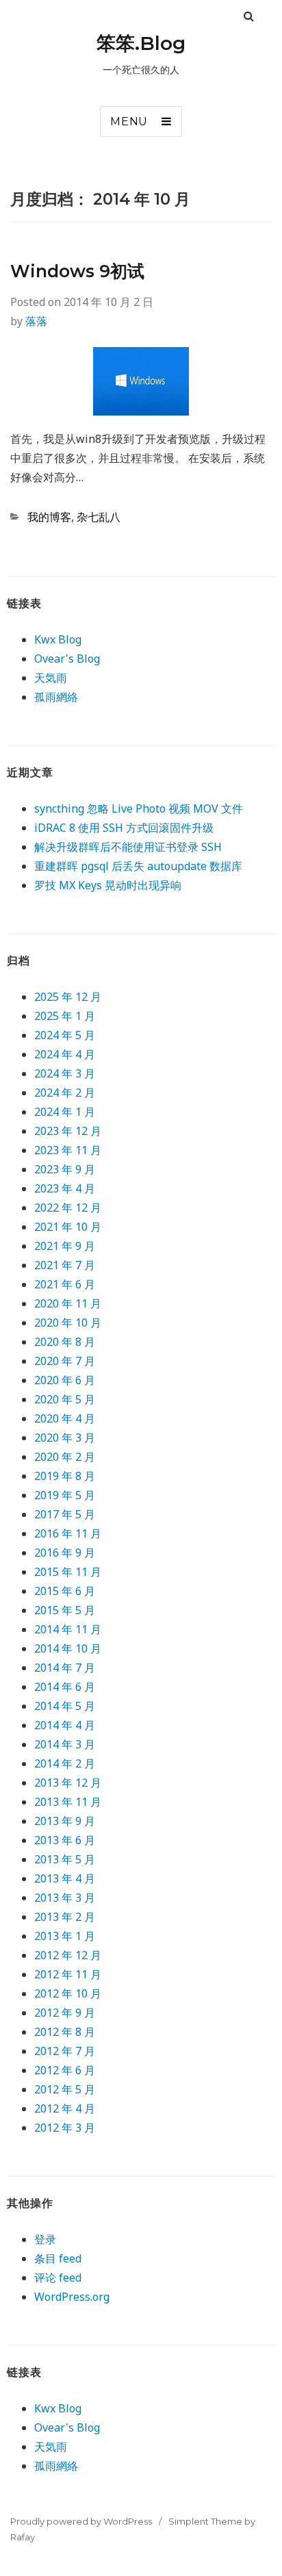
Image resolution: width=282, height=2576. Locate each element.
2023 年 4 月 (65, 1188)
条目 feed (58, 2258)
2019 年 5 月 (65, 1495)
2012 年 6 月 (65, 2070)
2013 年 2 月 (65, 1917)
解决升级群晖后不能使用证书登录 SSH (128, 847)
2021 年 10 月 (68, 1227)
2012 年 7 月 (65, 2051)
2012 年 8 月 (65, 2032)
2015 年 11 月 (68, 1572)
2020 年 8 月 (65, 1342)
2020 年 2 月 (65, 1457)
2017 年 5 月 (65, 1514)
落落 (36, 321)
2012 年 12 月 (68, 1955)
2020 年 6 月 (65, 1380)
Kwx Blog (58, 639)
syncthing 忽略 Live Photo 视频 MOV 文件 (139, 808)
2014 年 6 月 (65, 1687)
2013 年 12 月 (68, 1783)
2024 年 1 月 (65, 1112)
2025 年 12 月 (68, 997)
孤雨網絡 (56, 697)
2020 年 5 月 (65, 1399)
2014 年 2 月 (65, 1763)
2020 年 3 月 (65, 1438)
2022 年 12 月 (68, 1208)
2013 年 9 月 (65, 1821)
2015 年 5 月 (65, 1610)
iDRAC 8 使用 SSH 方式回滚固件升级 (124, 828)
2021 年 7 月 (65, 1265)
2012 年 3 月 (65, 2128)
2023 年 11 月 (68, 1150)
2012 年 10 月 (68, 1993)
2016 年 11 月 (68, 1533)
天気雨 (51, 678)
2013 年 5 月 (65, 1859)
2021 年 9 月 (65, 1246)
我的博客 (49, 517)
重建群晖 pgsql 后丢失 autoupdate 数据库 (138, 866)
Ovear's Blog (67, 659)
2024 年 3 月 (65, 1073)
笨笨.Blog (141, 43)
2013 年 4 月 (65, 1878)
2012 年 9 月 (65, 2013)
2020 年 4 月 (65, 1418)
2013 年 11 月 (68, 1802)
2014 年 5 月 (65, 1706)
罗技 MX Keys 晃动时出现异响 (108, 885)
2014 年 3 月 (65, 1744)
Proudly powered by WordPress (81, 2521)
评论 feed (58, 2278)
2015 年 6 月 (65, 1591)
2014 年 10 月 (68, 1648)
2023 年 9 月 (65, 1169)
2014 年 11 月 (68, 1629)
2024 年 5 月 (65, 1035)
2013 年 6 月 (65, 1840)
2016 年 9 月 (65, 1553)
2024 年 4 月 (65, 1054)
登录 (45, 2239)
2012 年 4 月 (65, 2108)
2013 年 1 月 (65, 1936)
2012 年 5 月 (65, 2089)
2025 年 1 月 (65, 1016)
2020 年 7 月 (65, 1361)
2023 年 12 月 (68, 1131)
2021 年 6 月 (65, 1284)
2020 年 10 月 (68, 1323)
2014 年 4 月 (65, 1725)
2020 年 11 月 (68, 1303)
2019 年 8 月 (65, 1476)
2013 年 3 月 (65, 1898)
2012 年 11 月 (68, 1974)
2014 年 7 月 (65, 1668)
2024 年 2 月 (65, 1093)
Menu (129, 122)
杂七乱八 (99, 517)
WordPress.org (72, 2297)
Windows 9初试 (77, 271)
